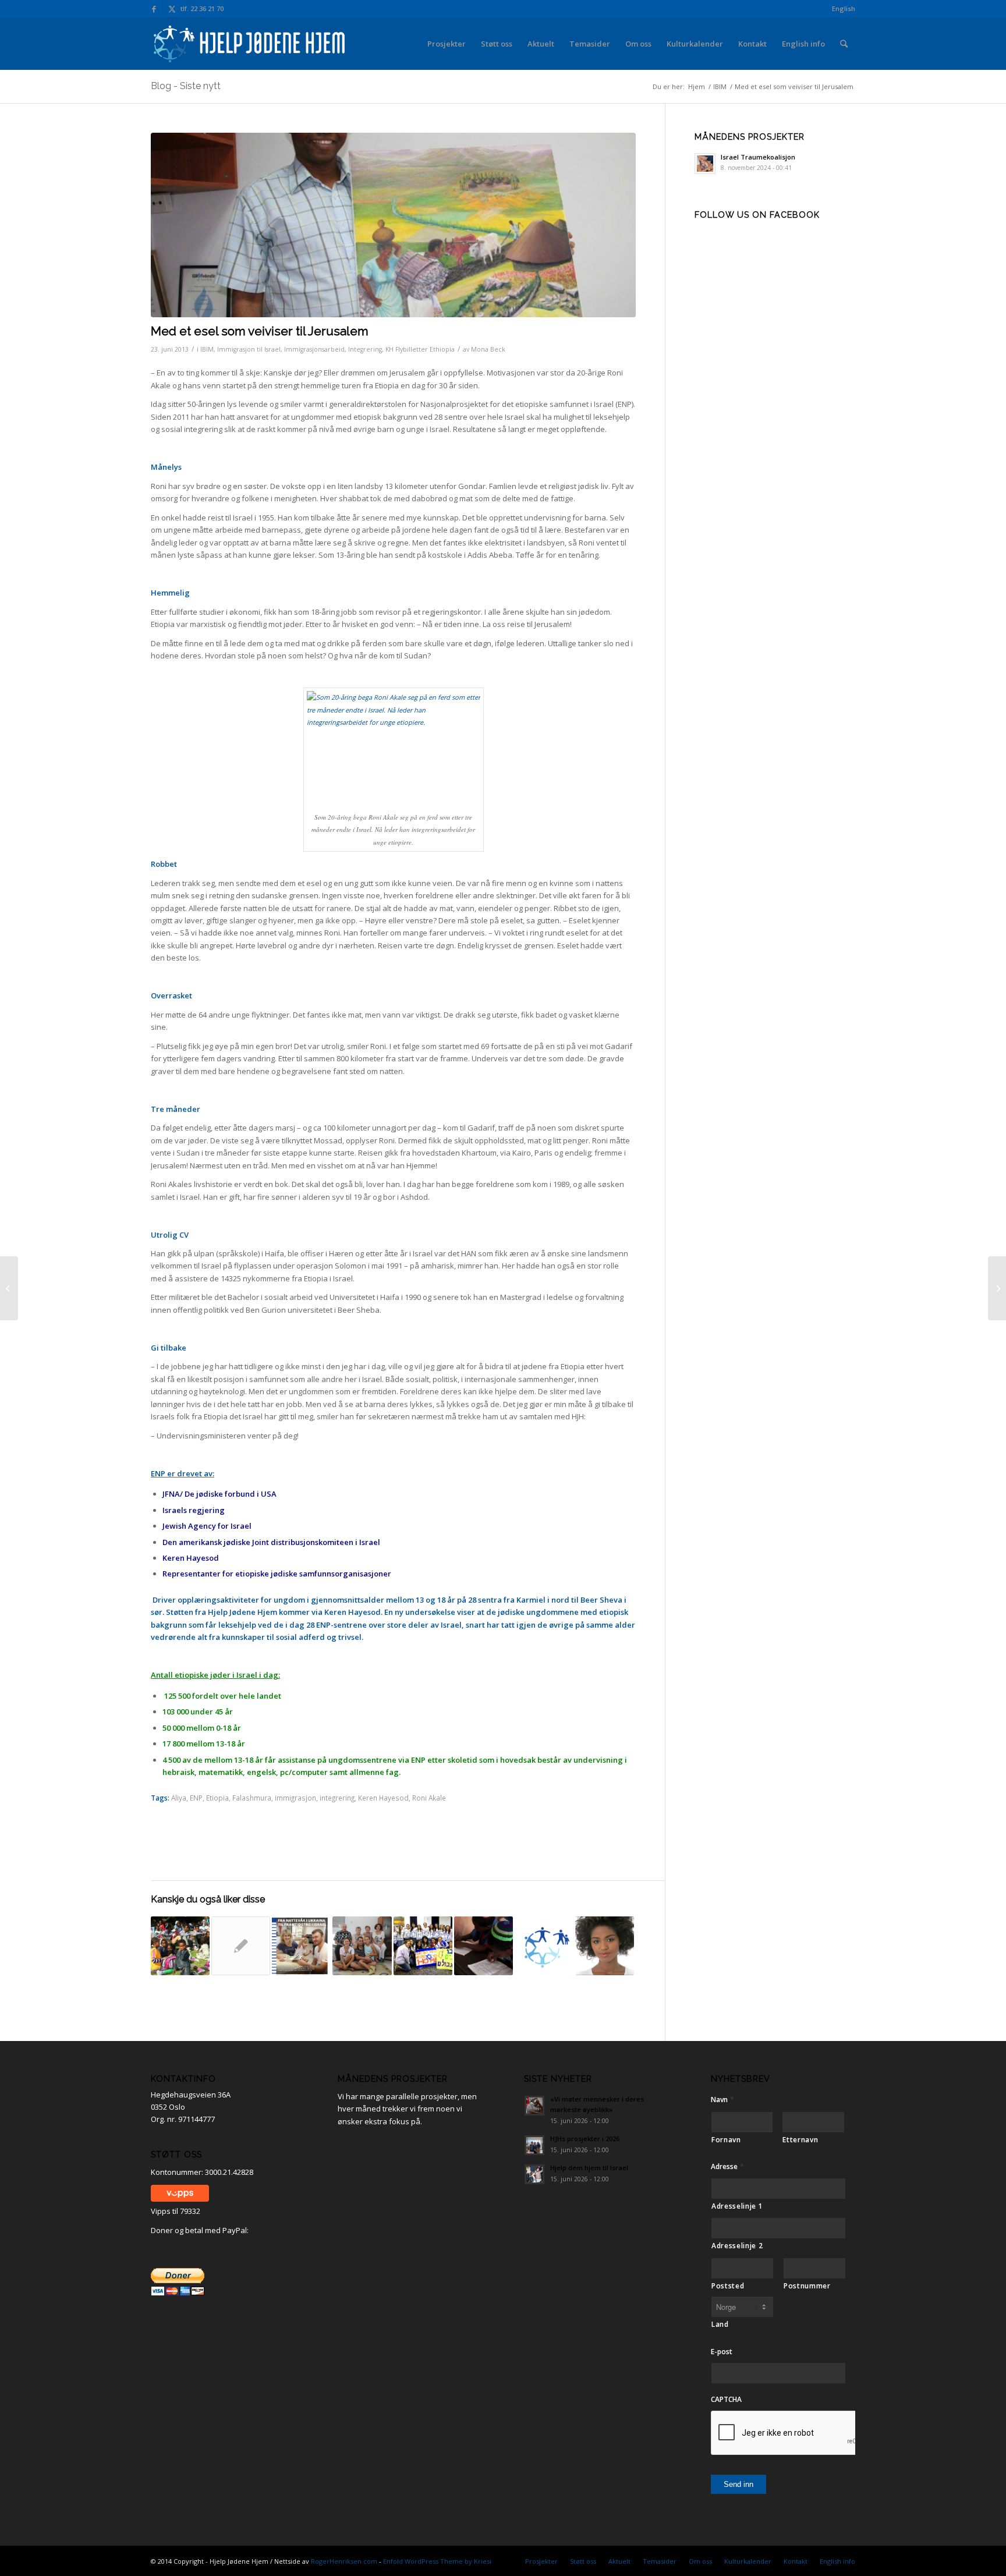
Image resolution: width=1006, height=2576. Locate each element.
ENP (196, 1798)
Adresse (727, 2166)
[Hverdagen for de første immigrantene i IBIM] (483, 1946)
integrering (337, 1798)
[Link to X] (172, 9)
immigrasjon (295, 1798)
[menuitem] (841, 9)
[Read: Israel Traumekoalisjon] (705, 164)
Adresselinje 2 (737, 2246)
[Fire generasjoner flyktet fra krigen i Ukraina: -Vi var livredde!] (362, 1946)
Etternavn (800, 2140)
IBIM (207, 349)
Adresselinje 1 (737, 2206)
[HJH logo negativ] (250, 44)
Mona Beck (488, 349)
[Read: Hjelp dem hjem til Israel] (534, 2174)
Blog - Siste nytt (186, 86)
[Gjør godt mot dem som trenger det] (9, 1288)
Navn (722, 2100)
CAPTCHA (726, 2400)
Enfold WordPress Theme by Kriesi (437, 2561)
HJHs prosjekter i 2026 (585, 2139)
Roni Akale (429, 1798)
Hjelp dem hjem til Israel (589, 2168)
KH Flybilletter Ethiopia (420, 349)
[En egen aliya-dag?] (423, 1946)
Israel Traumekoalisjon (758, 157)
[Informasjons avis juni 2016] (301, 1946)
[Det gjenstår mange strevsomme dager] (180, 1946)
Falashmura (252, 1798)
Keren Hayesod (383, 1798)
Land (720, 2324)
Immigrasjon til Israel (249, 349)
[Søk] (844, 44)
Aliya (179, 1798)
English (844, 8)
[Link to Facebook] (154, 9)
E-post (722, 2352)
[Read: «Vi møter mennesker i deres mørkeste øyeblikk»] (534, 2106)
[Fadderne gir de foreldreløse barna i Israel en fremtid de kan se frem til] (241, 1946)
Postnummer (807, 2286)
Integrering (365, 349)
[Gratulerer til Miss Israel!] (605, 1946)
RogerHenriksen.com (344, 2561)
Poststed (728, 2286)
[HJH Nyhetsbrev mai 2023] (544, 1946)
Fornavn (726, 2140)
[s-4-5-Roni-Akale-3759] (393, 225)
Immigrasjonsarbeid (314, 349)
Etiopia (217, 1798)
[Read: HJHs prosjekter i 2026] (534, 2145)
